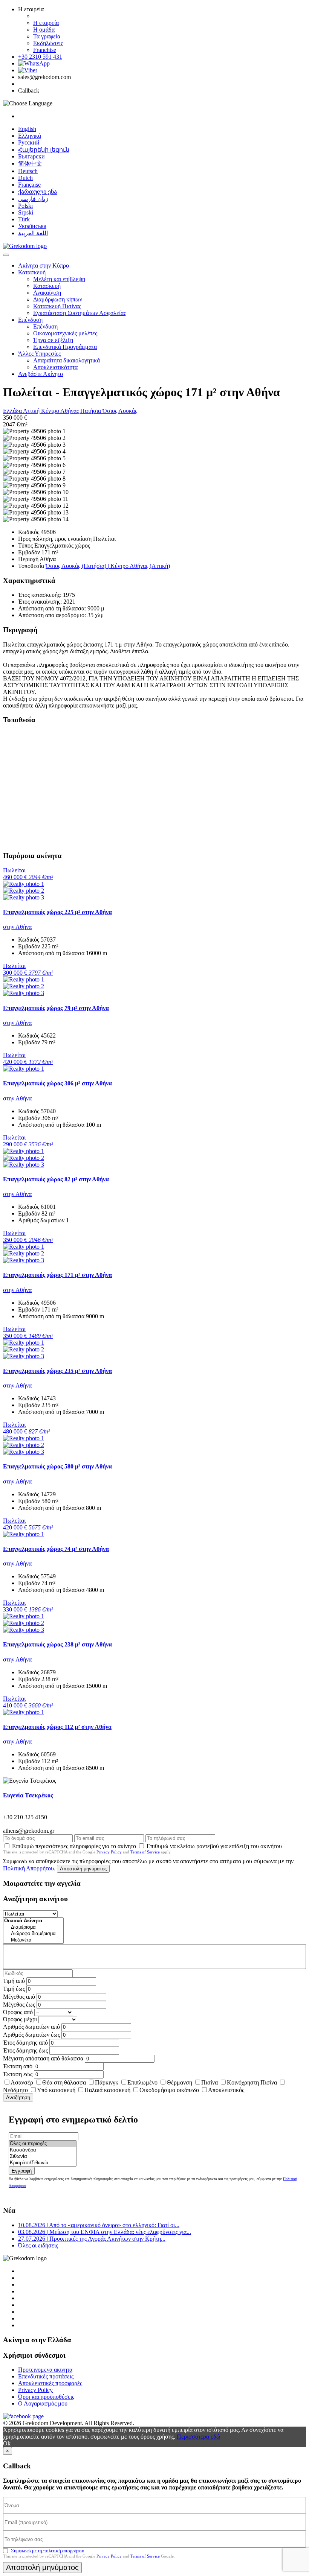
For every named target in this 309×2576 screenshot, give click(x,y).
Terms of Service (145, 1852)
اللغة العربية (33, 233)
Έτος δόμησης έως (25, 2050)
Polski (25, 206)
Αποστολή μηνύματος (83, 1869)
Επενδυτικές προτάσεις (46, 2376)
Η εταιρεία (46, 23)
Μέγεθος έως (19, 2005)
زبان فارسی (33, 199)
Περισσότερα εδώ (199, 2437)
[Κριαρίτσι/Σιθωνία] (43, 2163)
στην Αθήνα (17, 927)
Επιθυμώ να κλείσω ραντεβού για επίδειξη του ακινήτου (214, 1846)
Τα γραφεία (47, 36)
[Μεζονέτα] (33, 1940)
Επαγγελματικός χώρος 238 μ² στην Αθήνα (57, 1644)
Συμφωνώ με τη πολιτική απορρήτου (47, 2551)
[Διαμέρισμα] (33, 1927)
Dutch (25, 178)
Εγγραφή (22, 2171)
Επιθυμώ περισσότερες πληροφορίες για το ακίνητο (74, 1846)
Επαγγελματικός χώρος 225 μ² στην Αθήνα (57, 912)
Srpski (26, 212)
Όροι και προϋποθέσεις (46, 2397)
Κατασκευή (32, 272)
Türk (24, 219)
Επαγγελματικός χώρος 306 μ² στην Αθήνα (57, 1083)
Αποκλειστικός (226, 2090)
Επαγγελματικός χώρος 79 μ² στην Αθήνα (56, 1008)
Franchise (45, 50)
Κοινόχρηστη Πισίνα (252, 2082)
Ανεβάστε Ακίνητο (41, 374)
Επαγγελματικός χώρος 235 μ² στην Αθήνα (57, 1371)
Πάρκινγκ (107, 2082)
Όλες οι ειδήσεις (38, 2245)
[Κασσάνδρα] (43, 2150)
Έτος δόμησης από (25, 2043)
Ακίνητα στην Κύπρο (44, 266)
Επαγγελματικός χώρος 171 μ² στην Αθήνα (57, 1275)
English (27, 129)
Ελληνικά (30, 136)
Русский (29, 142)
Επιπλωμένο (142, 2082)
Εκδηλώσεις (48, 43)
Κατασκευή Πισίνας (57, 306)
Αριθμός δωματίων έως (31, 2035)
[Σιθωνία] (43, 2157)
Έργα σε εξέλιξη (53, 340)
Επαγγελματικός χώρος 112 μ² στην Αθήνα (57, 1727)
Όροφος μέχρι (20, 2019)
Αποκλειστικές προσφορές (50, 2383)
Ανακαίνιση (47, 293)
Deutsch (28, 171)
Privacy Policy (109, 1852)
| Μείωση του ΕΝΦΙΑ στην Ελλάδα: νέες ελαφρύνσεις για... (105, 2232)
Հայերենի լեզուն (44, 150)
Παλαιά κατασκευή (107, 2090)
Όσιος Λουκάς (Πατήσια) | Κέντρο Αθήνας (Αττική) (108, 566)
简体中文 (30, 164)
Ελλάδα (13, 411)
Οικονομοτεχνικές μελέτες (65, 333)
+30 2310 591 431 (40, 57)
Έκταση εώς (18, 2074)
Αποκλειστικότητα (55, 367)
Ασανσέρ (22, 2082)
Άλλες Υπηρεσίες (39, 354)
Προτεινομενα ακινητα (45, 2370)
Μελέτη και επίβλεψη (59, 279)
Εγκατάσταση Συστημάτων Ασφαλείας (80, 313)
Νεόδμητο (15, 2090)
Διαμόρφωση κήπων (58, 299)
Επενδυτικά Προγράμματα (65, 347)
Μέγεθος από (19, 1997)
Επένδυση (30, 320)
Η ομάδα (44, 30)
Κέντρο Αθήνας (61, 411)
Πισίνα (210, 2082)
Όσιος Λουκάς (120, 411)
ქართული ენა (37, 192)
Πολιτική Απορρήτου (28, 1868)
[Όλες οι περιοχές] (43, 2144)
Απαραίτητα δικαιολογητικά (67, 360)
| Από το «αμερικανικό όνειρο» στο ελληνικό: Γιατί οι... (99, 2225)
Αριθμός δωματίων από (31, 2027)
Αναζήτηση (18, 2097)
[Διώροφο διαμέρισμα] (33, 1934)
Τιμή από (14, 1981)
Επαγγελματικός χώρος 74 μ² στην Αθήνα (56, 1549)
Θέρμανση (179, 2082)
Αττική (32, 411)
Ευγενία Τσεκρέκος (28, 1795)
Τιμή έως (14, 1989)
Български (31, 156)
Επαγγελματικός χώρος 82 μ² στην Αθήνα (56, 1179)
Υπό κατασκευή (56, 2090)
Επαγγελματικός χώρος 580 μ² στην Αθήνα (57, 1466)
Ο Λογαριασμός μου (43, 2403)
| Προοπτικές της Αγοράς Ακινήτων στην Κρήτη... (92, 2239)
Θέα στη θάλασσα (64, 2082)
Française (29, 185)
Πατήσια (91, 411)
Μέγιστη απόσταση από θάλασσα (43, 2058)
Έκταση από (18, 2066)
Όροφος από (18, 2012)
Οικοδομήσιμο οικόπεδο (169, 2090)
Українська (32, 226)
